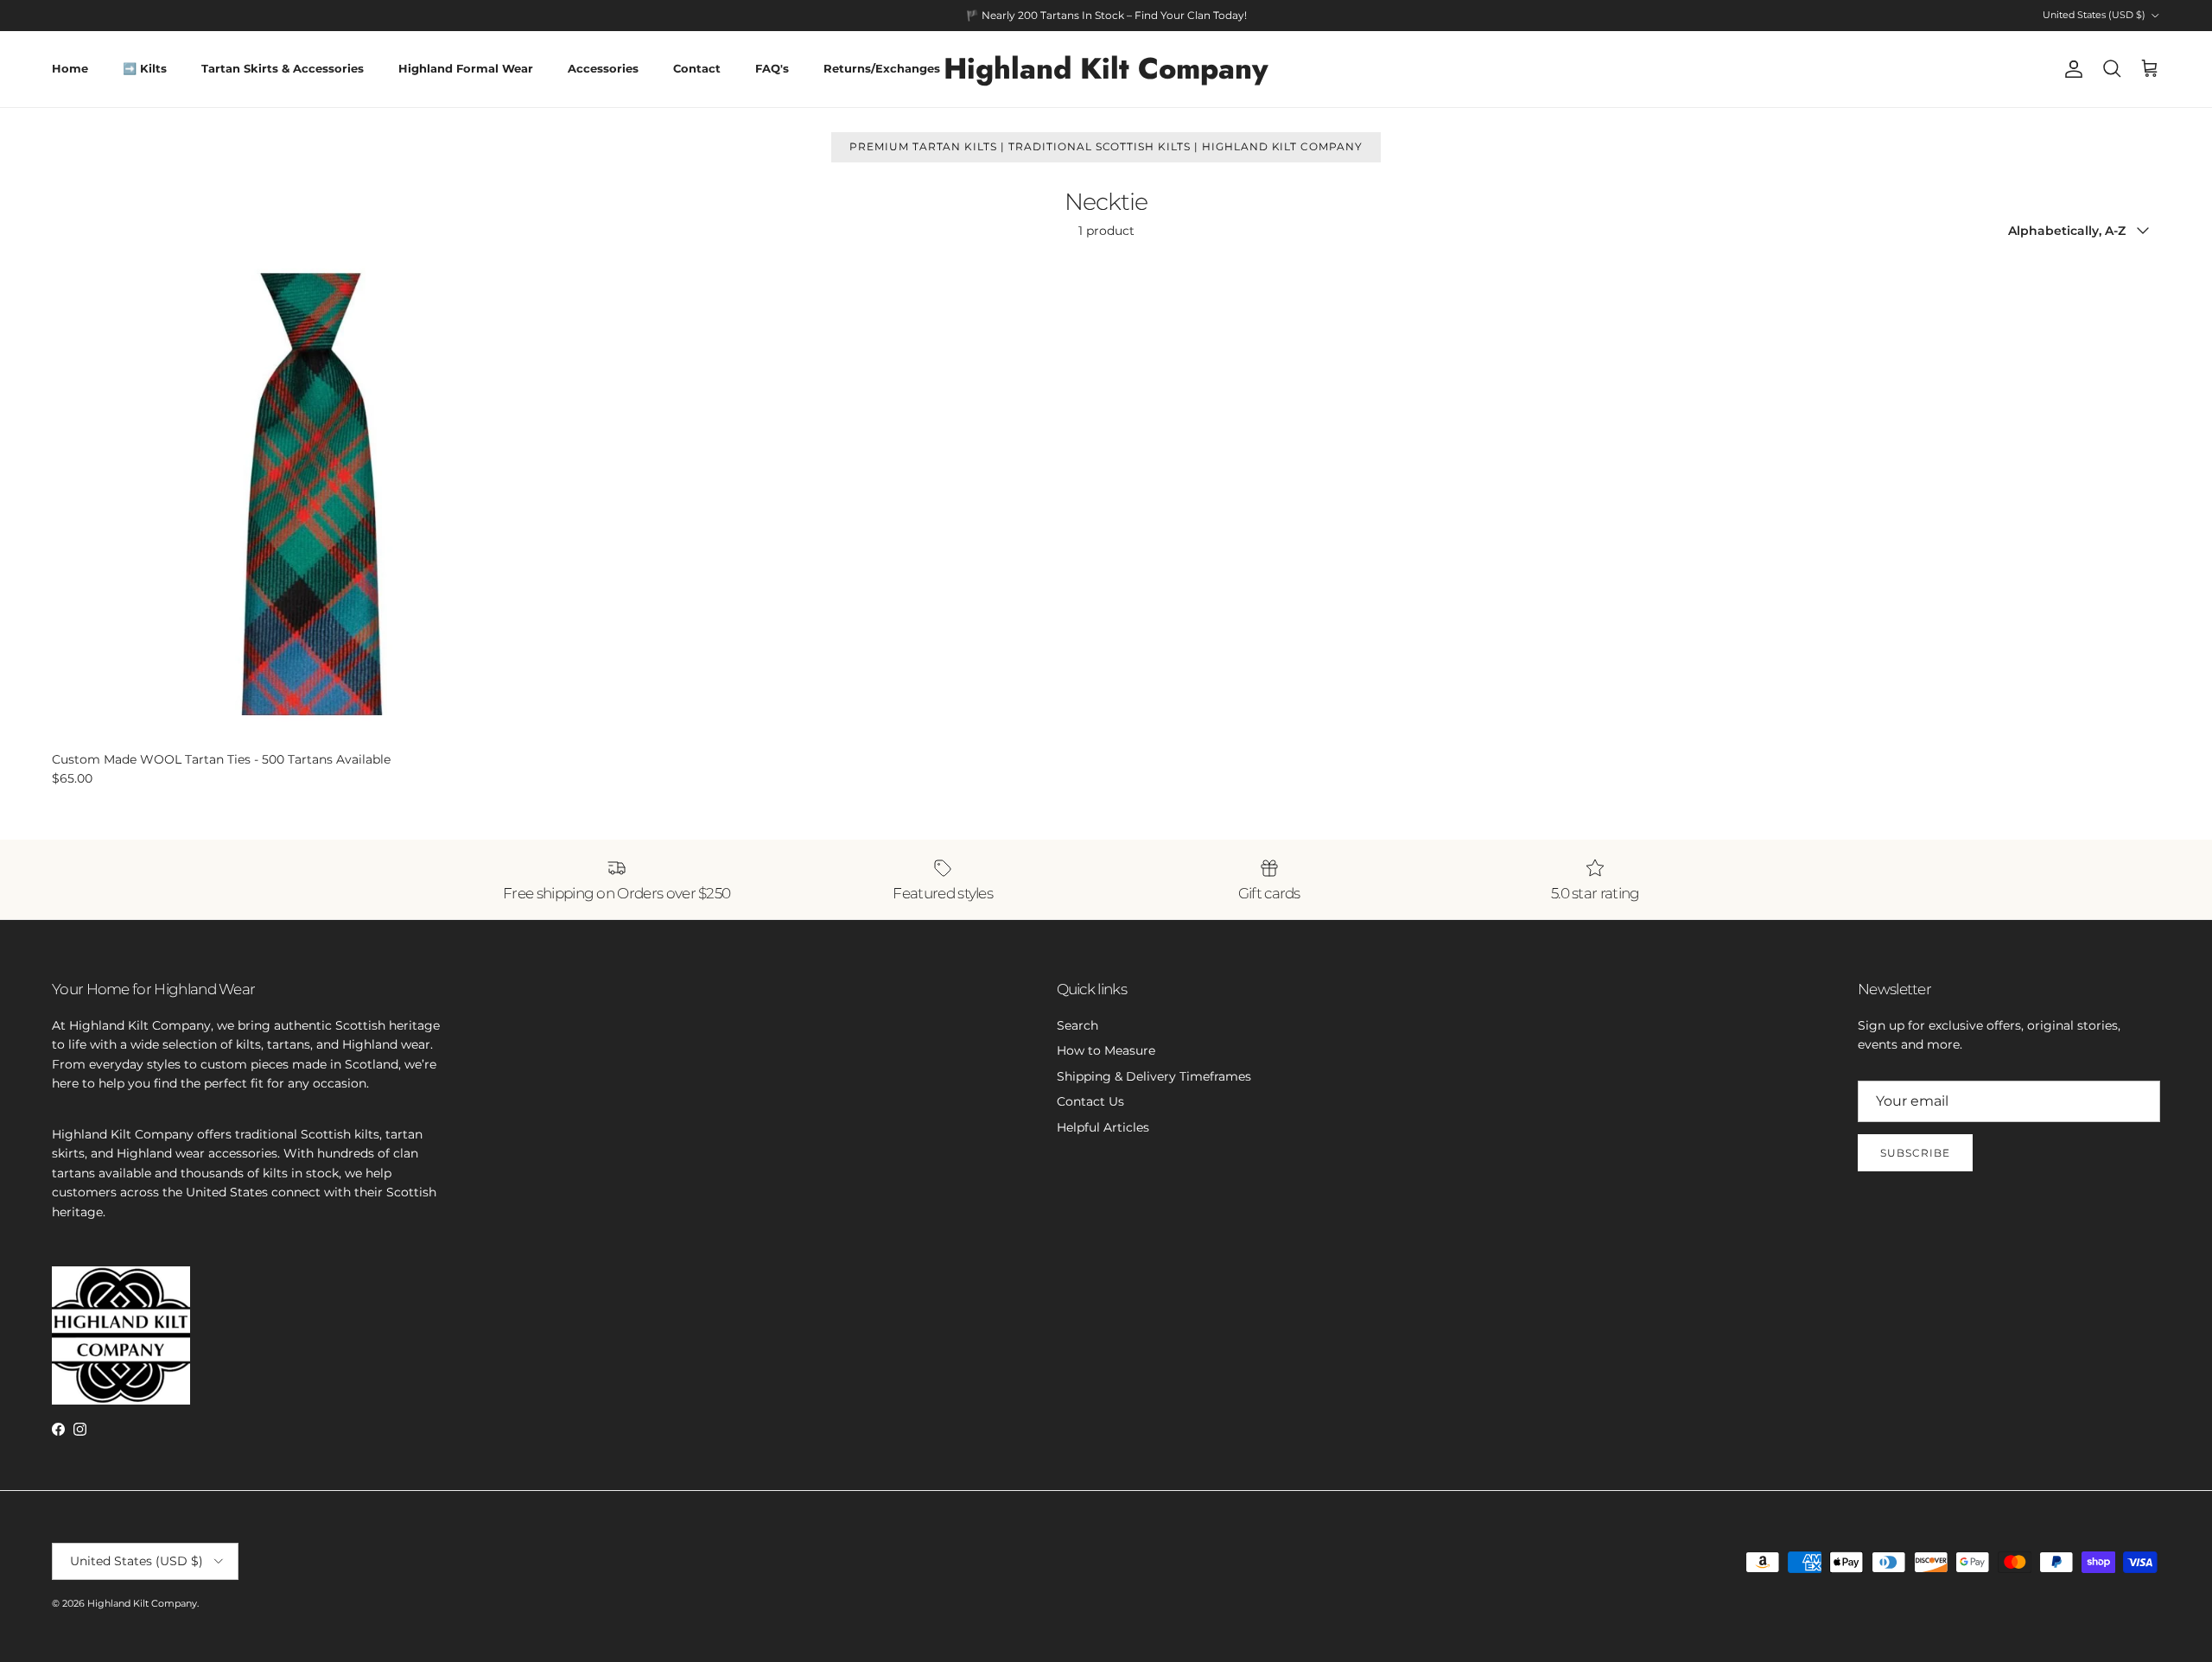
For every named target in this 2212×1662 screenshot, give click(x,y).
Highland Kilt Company (142, 1603)
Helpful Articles (1103, 1127)
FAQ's (772, 68)
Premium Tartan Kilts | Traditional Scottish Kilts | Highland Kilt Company (1106, 146)
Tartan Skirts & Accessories (283, 68)
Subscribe (1915, 1153)
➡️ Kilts (145, 68)
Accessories (603, 68)
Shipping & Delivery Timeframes (1154, 1076)
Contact (697, 68)
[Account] (2070, 69)
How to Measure (1106, 1050)
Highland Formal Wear (466, 68)
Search (1077, 1025)
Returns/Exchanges (882, 68)
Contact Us (1090, 1101)
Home (70, 68)
